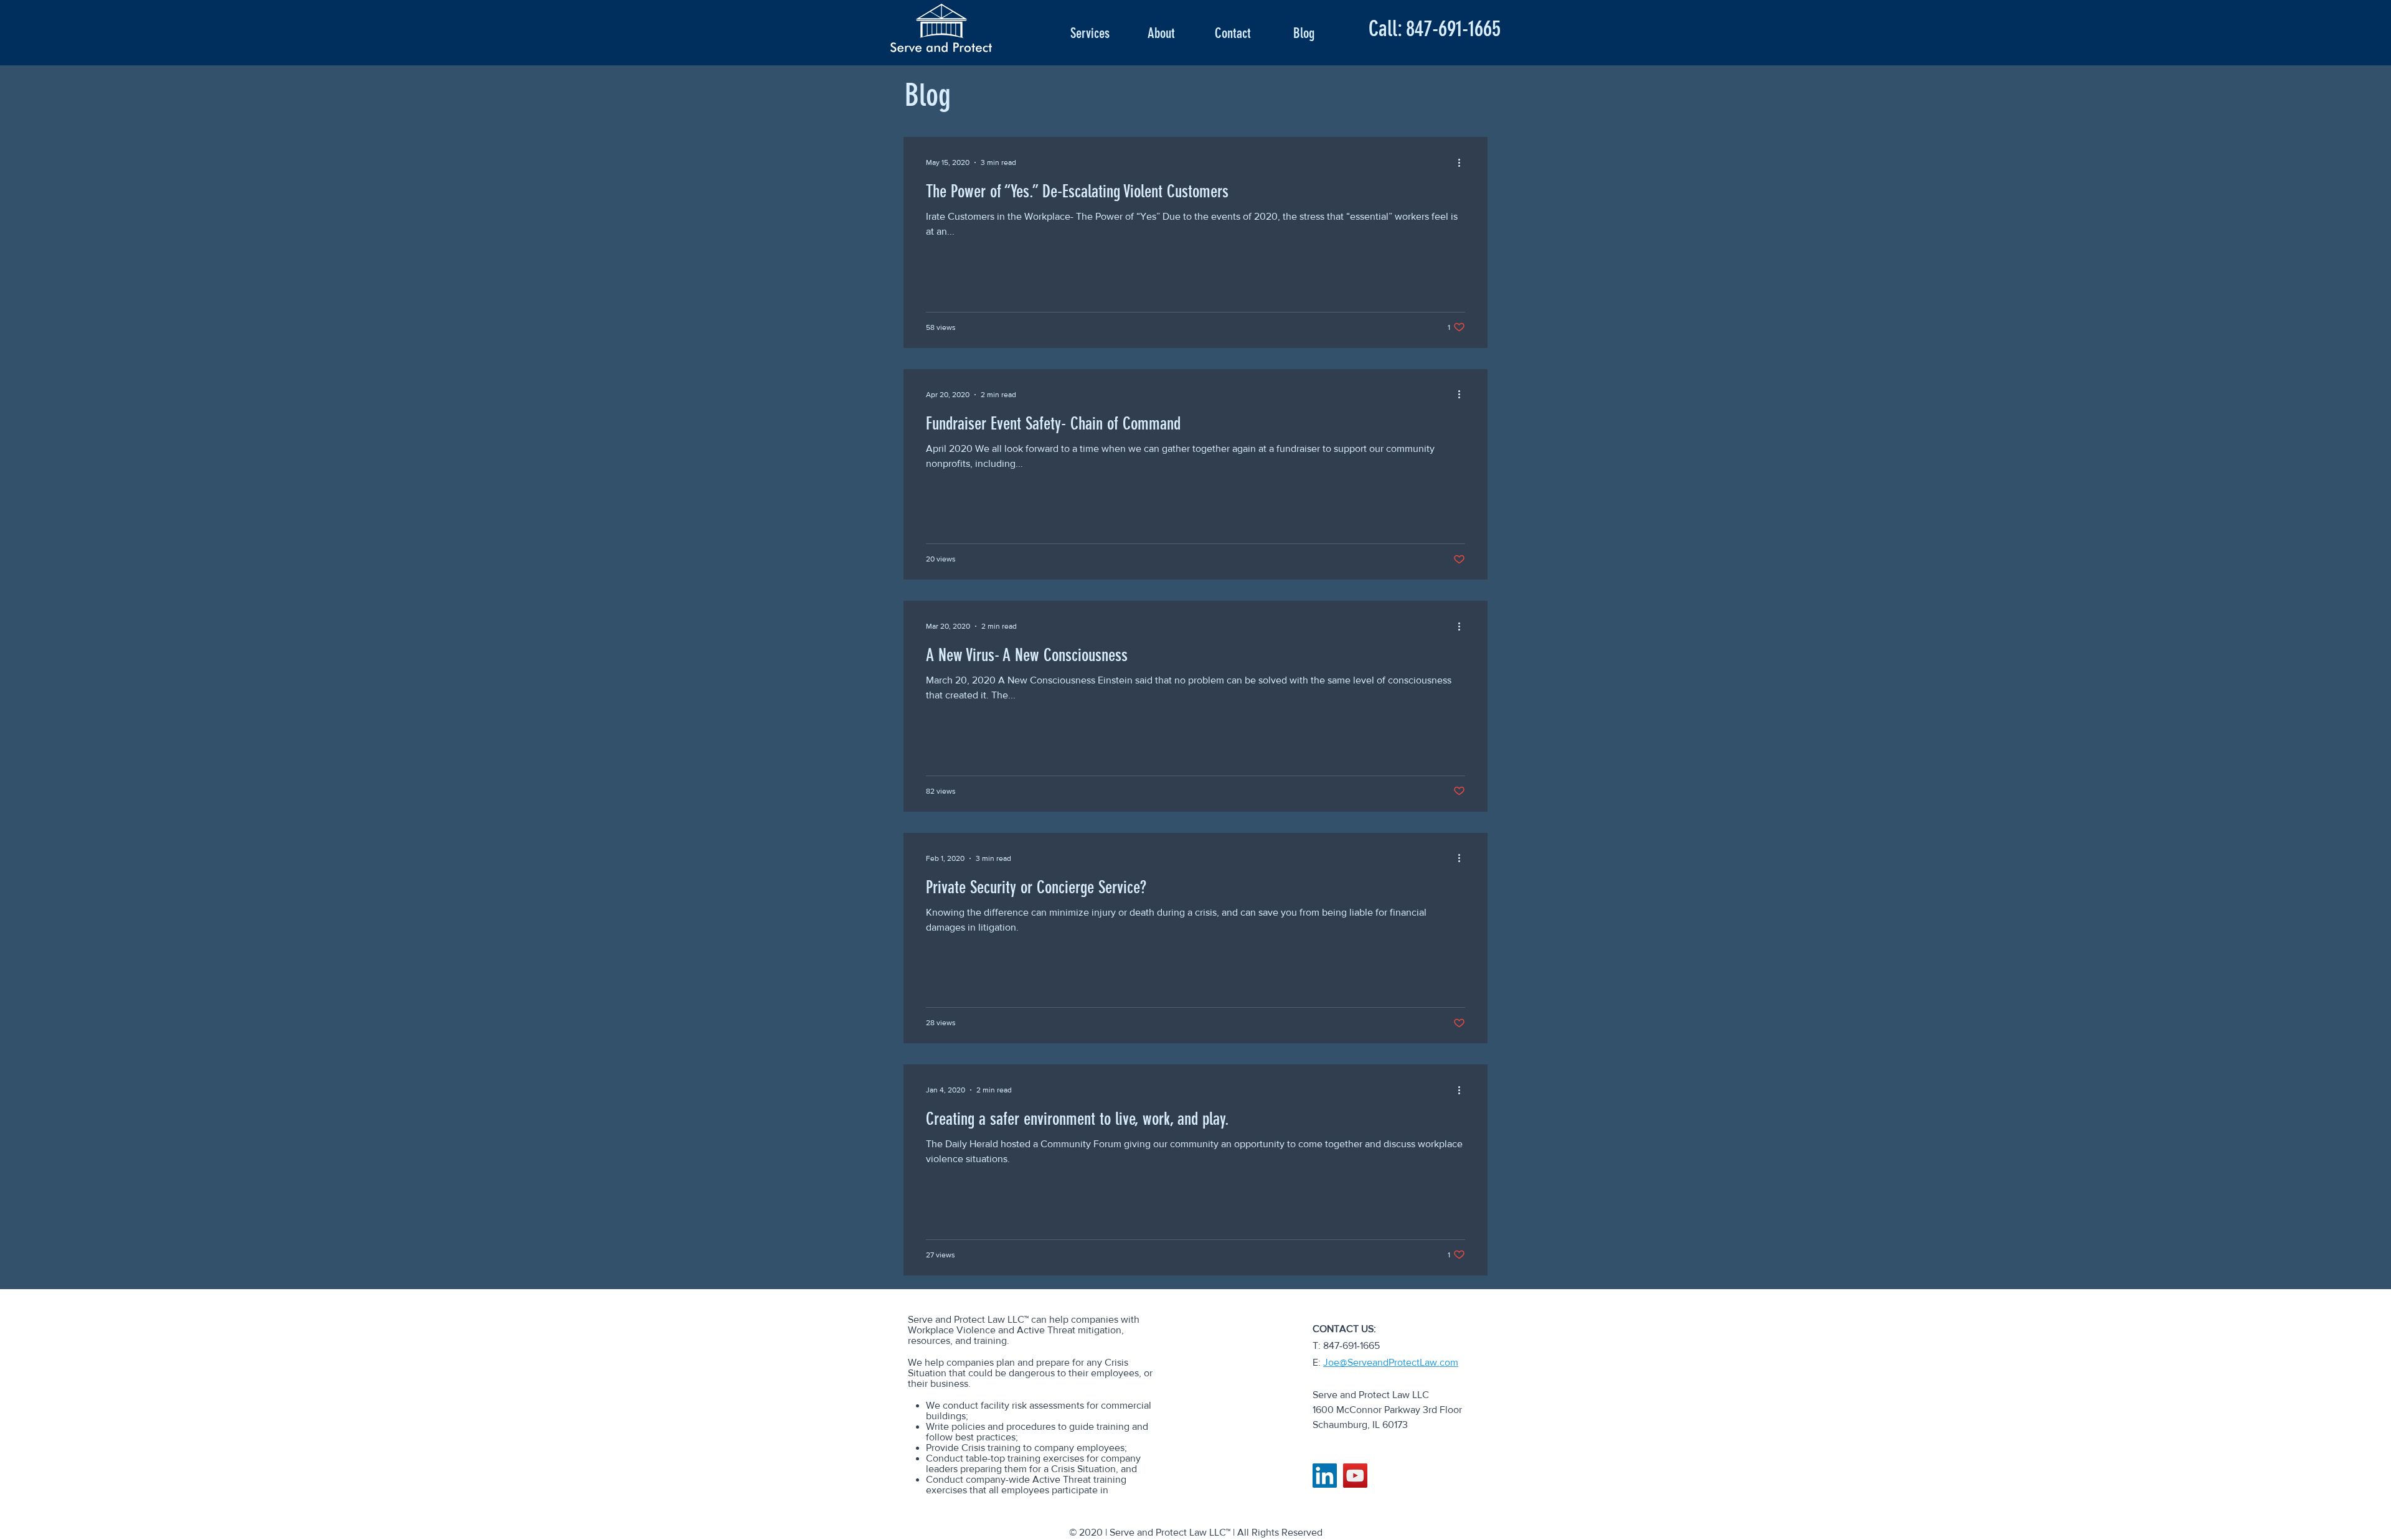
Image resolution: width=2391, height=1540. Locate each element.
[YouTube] (1355, 1476)
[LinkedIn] (1325, 1476)
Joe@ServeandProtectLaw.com (1391, 1362)
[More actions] (1463, 162)
